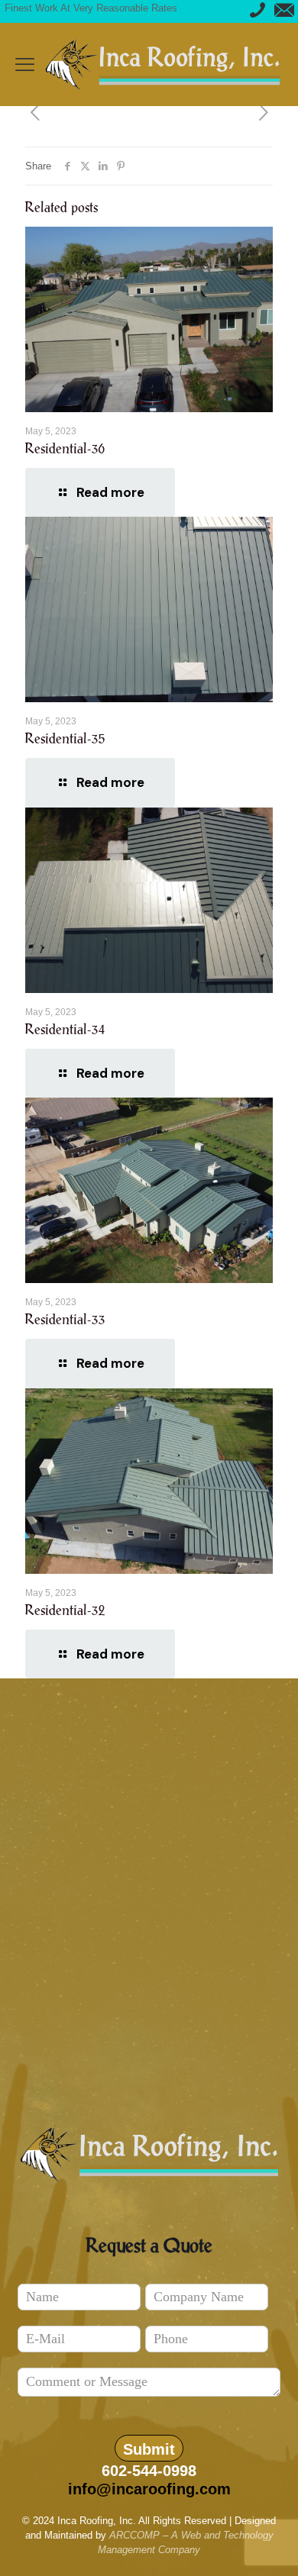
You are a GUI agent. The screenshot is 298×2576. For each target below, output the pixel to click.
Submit (149, 2449)
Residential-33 (65, 1320)
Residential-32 (65, 1610)
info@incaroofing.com (149, 2489)
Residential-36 (65, 449)
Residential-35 (65, 739)
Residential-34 (65, 1030)
